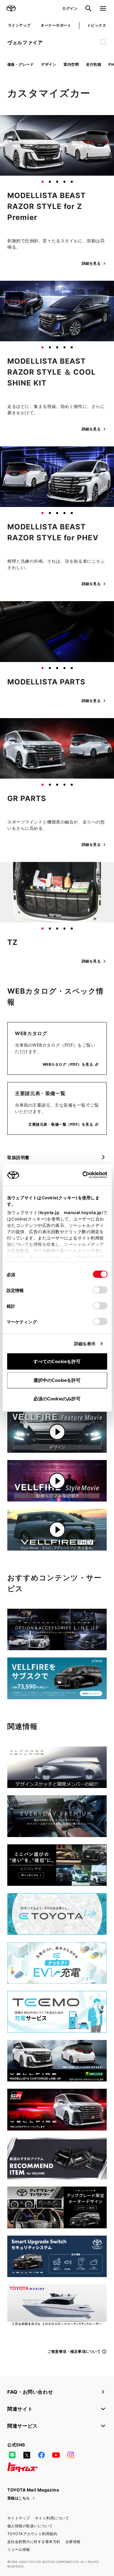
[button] (43, 182)
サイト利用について (52, 2518)
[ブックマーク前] (103, 42)
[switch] (100, 1290)
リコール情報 (19, 2550)
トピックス (97, 25)
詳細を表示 (85, 1344)
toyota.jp (49, 1212)
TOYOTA (11, 8)
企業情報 (73, 2542)
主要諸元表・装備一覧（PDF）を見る (61, 1124)
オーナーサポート (56, 25)
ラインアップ (19, 25)
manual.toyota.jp (82, 1212)
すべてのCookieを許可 (57, 1361)
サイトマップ (19, 2518)
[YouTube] (56, 2455)
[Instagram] (71, 2455)
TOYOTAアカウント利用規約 (32, 2534)
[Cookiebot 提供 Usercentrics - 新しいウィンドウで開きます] (80, 1175)
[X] (27, 2455)
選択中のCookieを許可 (57, 1380)
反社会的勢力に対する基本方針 (34, 2542)
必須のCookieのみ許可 (57, 1399)
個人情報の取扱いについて (30, 2526)
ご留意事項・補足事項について (74, 2351)
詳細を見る (91, 263)
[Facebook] (41, 2455)
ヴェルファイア (25, 42)
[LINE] (12, 2455)
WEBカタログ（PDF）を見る (68, 1064)
